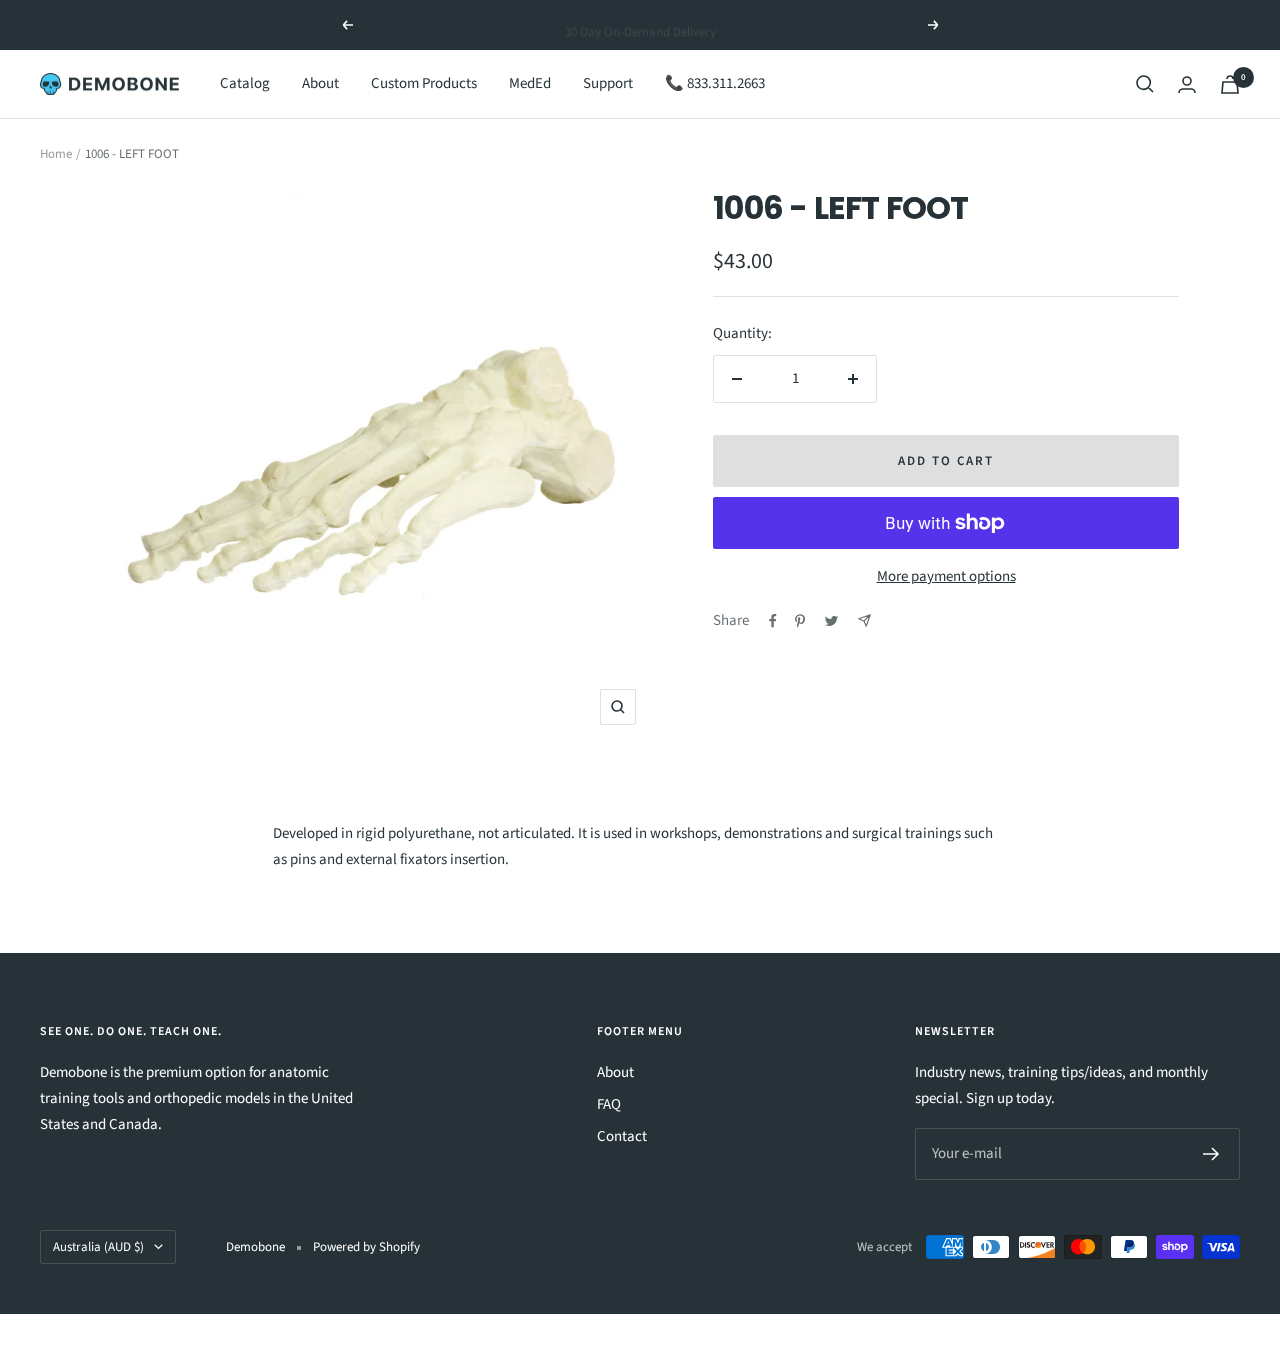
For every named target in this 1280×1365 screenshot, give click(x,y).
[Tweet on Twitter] (831, 621)
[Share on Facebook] (773, 621)
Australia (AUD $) (98, 1247)
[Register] (1211, 1154)
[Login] (1187, 84)
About (320, 83)
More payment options (946, 576)
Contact (622, 1136)
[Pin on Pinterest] (800, 621)
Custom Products (424, 83)
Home (56, 154)
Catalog (245, 83)
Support (608, 83)
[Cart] (1230, 84)
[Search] (1145, 84)
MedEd (530, 83)
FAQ (609, 1104)
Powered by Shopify (366, 1247)
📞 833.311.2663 (715, 83)
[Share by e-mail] (864, 620)
